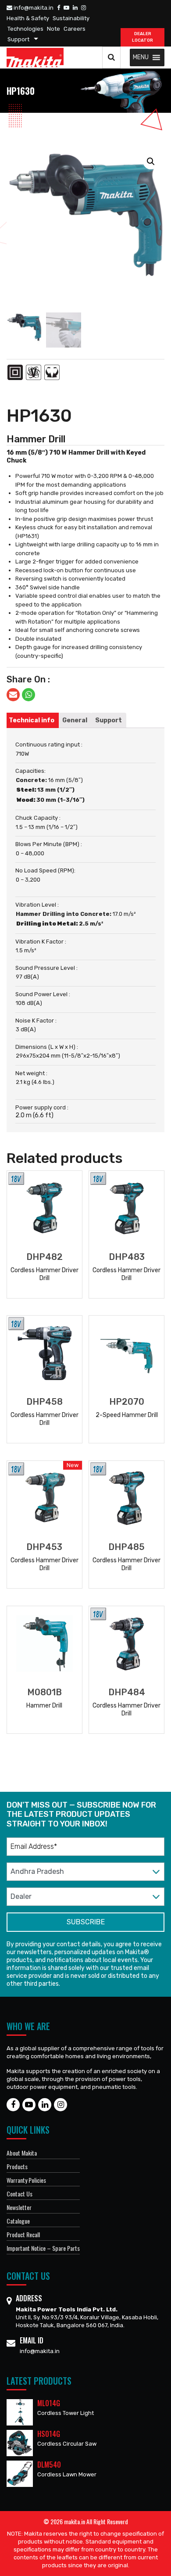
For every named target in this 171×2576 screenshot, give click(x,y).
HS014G (49, 2434)
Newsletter (19, 2207)
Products (17, 2166)
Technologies (25, 29)
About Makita (22, 2153)
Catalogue (18, 2221)
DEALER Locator (142, 37)
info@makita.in (33, 8)
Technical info (32, 720)
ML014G (49, 2403)
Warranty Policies (26, 2180)
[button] (141, 57)
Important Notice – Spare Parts (43, 2248)
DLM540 (49, 2465)
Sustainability (71, 18)
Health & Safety (28, 18)
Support (18, 39)
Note (53, 29)
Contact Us (20, 2194)
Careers (75, 29)
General (75, 720)
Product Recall (23, 2234)
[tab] (32, 720)
